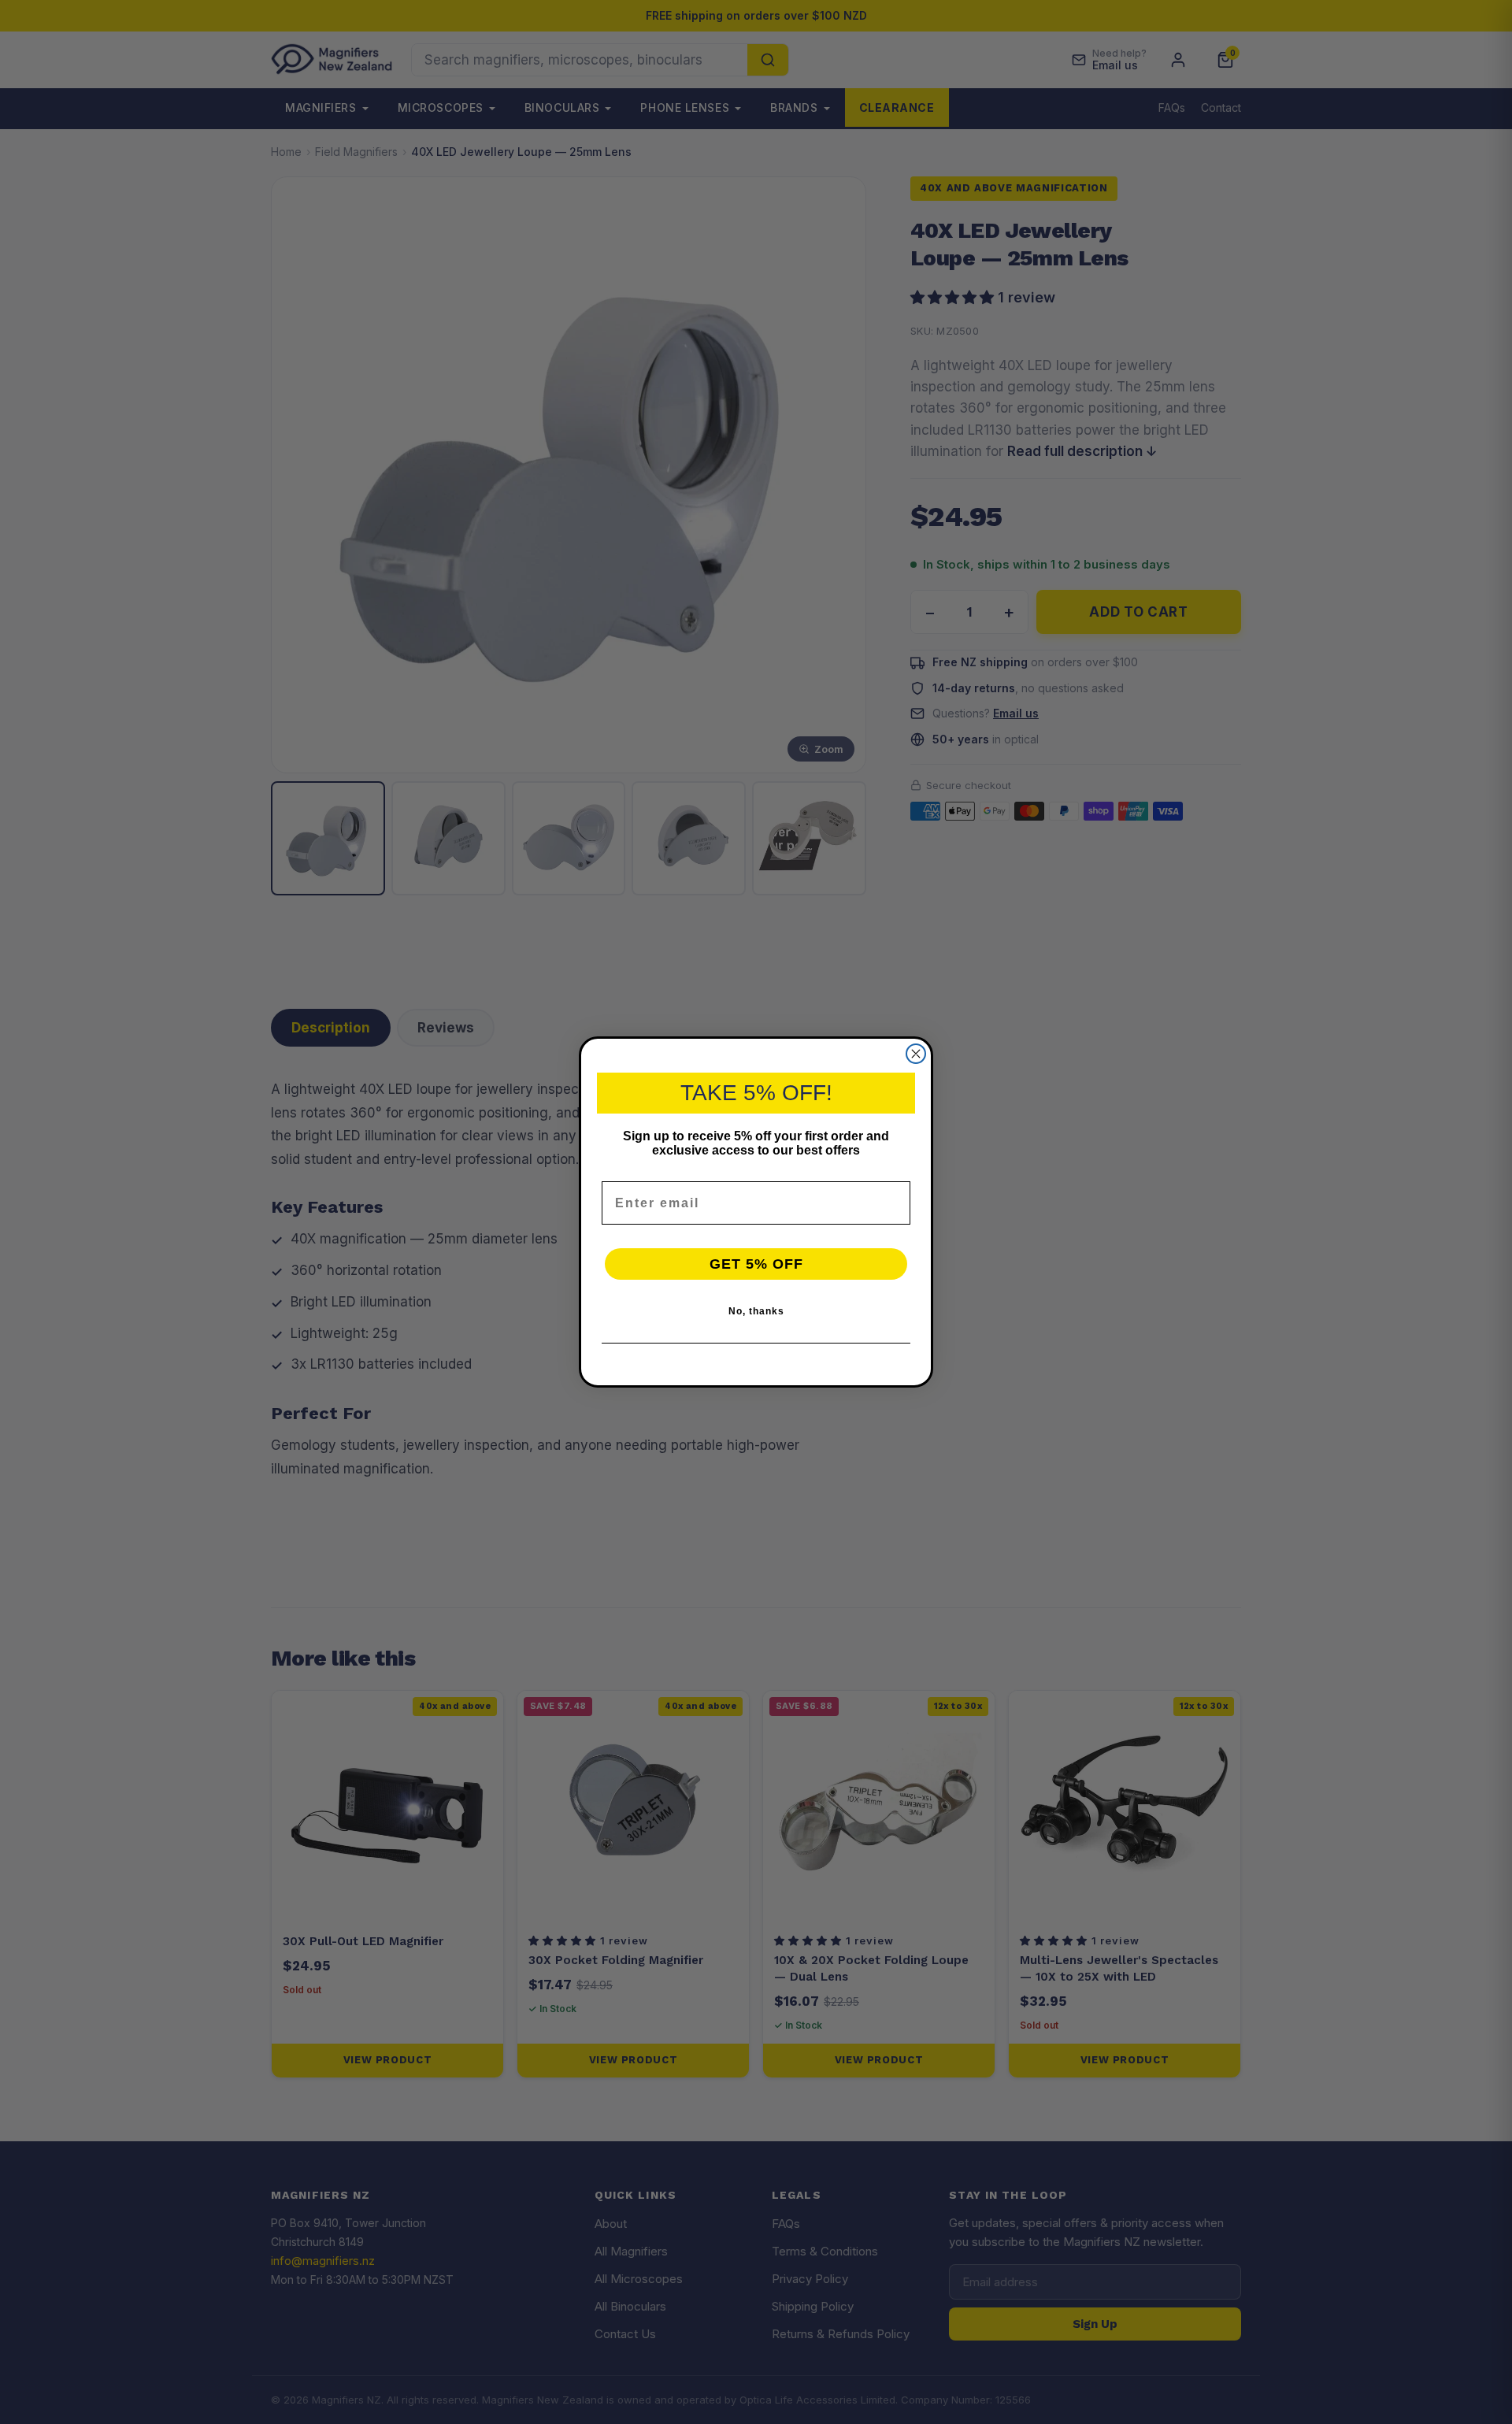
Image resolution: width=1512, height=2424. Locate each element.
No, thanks (756, 1311)
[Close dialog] (916, 1054)
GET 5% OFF (756, 1264)
